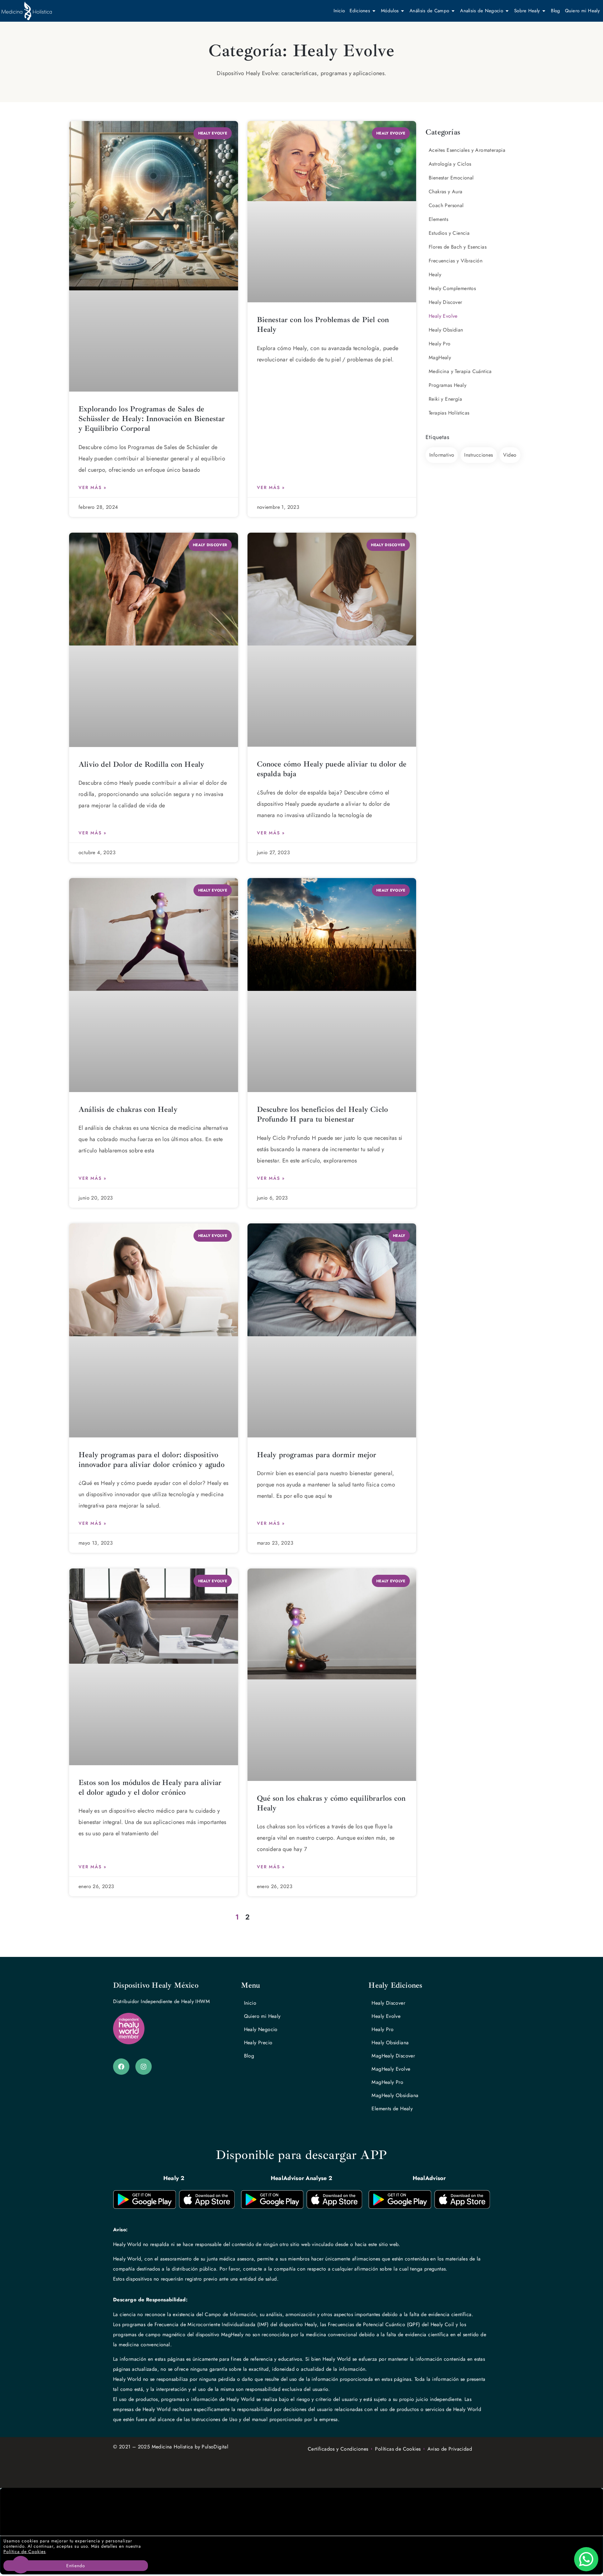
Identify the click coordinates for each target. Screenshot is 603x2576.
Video (510, 455)
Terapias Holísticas (449, 413)
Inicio (250, 2003)
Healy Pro (440, 344)
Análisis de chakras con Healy (128, 1109)
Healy (435, 275)
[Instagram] (144, 2067)
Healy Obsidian (446, 330)
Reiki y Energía (445, 399)
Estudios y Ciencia (449, 233)
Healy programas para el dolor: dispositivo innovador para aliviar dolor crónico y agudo (152, 1460)
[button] (301, 2512)
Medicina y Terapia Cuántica (460, 371)
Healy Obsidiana (390, 2043)
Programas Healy (448, 385)
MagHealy (440, 357)
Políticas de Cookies (398, 2449)
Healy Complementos (452, 288)
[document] (301, 2531)
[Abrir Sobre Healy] (544, 11)
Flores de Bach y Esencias (458, 247)
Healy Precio (258, 2043)
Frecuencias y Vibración (456, 261)
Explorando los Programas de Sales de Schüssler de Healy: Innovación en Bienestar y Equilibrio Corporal (152, 419)
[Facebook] (121, 2067)
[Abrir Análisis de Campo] (453, 11)
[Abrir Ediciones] (374, 11)
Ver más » (92, 487)
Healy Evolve (443, 316)
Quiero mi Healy (262, 2016)
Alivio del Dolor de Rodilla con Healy (141, 764)
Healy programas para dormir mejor (317, 1455)
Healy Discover (445, 302)
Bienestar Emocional (451, 178)
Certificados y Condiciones (338, 2449)
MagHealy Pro (387, 2082)
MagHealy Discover (393, 2056)
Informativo (442, 455)
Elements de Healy (392, 2109)
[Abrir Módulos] (402, 11)
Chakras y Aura (446, 192)
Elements (438, 219)
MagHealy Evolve (391, 2069)
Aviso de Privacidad (450, 2449)
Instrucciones (478, 455)
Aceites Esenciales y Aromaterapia (467, 150)
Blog (249, 2056)
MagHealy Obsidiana (395, 2095)
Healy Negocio (261, 2029)
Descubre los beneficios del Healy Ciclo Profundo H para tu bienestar (323, 1114)
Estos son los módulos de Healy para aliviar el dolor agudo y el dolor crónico (150, 1787)
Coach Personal (446, 205)
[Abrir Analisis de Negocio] (507, 11)
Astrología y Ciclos (450, 164)
